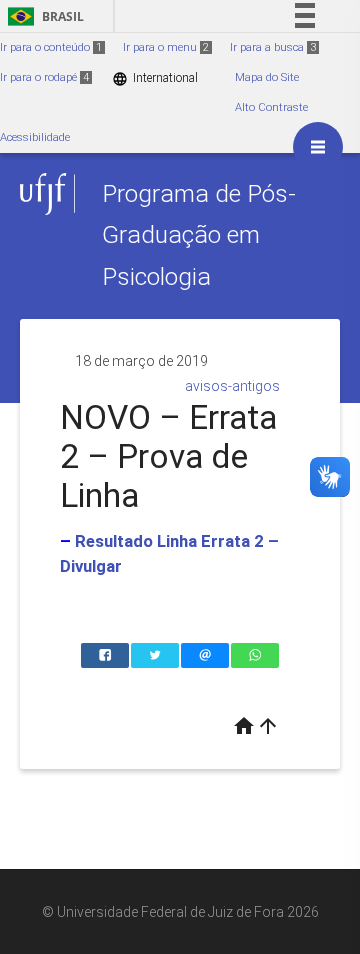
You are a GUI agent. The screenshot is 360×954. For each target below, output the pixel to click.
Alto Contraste (271, 107)
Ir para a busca (273, 47)
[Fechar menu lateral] (318, 147)
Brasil (42, 16)
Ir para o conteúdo (51, 47)
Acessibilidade (35, 137)
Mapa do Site (267, 77)
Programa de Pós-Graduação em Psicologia (199, 235)
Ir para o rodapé (44, 77)
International (155, 78)
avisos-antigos (232, 386)
